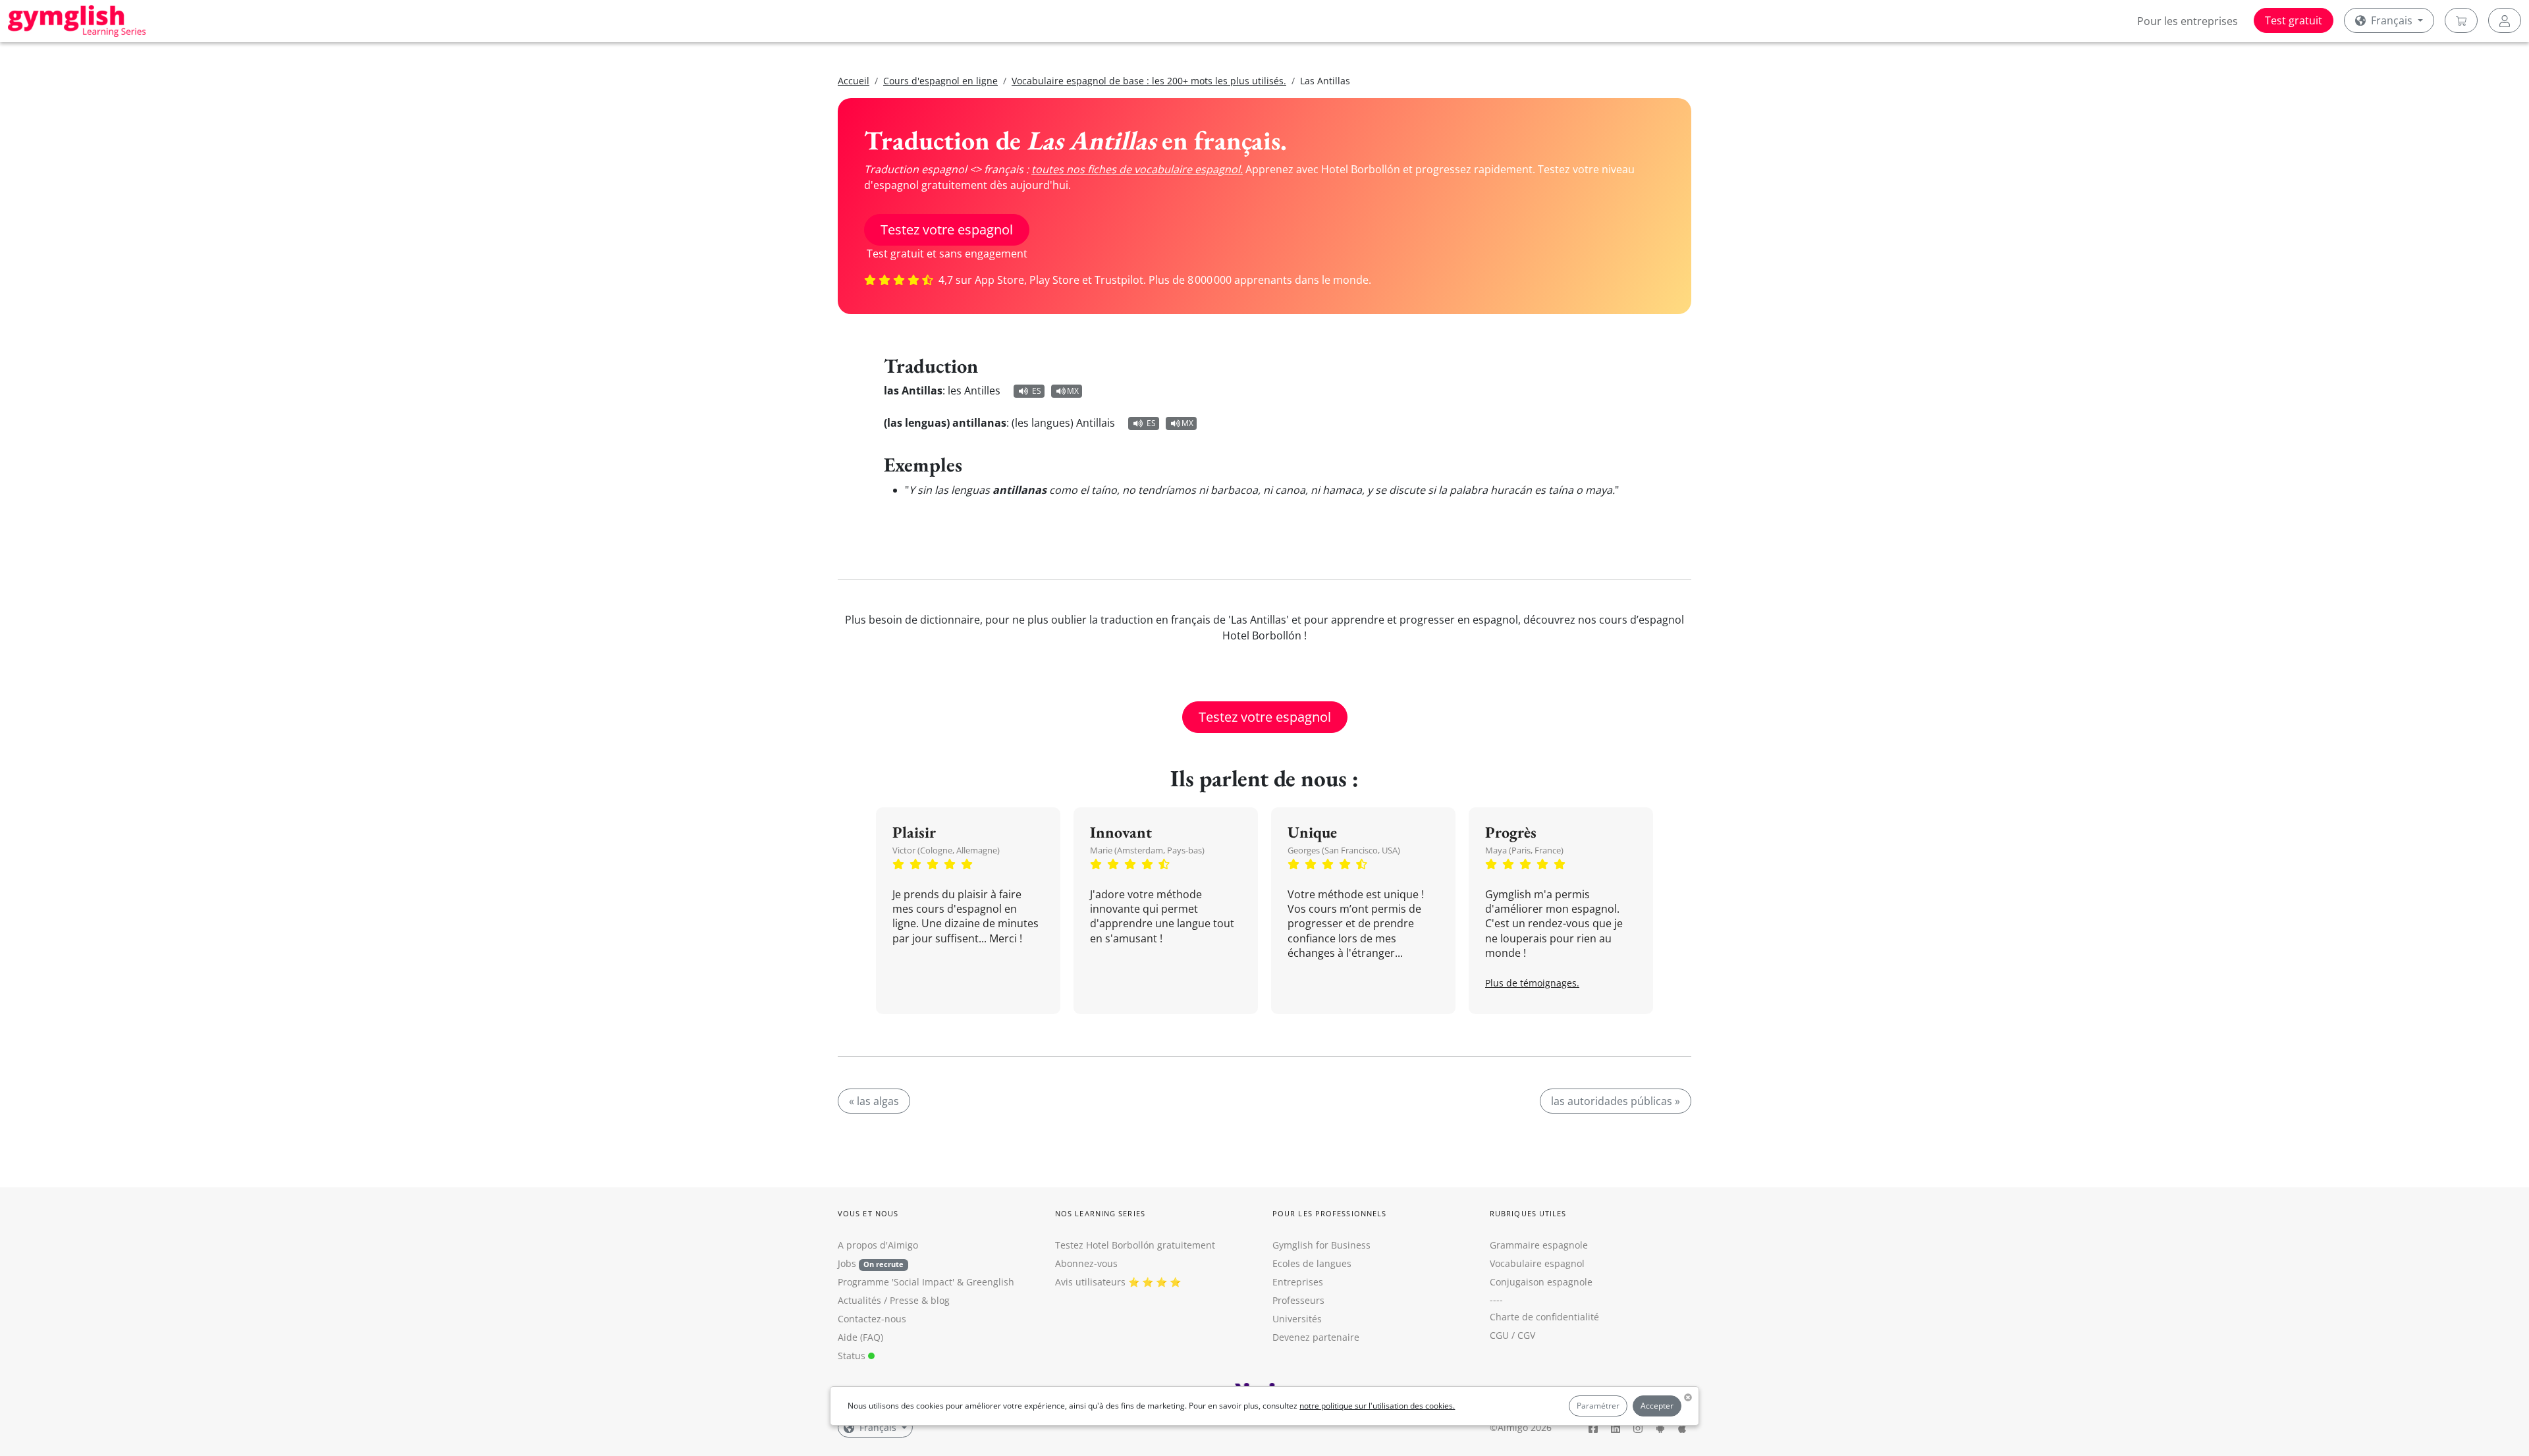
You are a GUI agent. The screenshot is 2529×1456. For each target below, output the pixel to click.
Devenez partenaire (1316, 1337)
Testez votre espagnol (947, 229)
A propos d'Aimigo (878, 1245)
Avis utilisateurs (1090, 1282)
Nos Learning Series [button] (1100, 1213)
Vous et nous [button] (868, 1213)
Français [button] (2392, 20)
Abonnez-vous (1086, 1263)
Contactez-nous (872, 1319)
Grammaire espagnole (1539, 1245)
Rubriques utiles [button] (1528, 1213)
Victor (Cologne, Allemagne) (946, 850)
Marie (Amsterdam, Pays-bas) (1147, 850)
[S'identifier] (2505, 20)
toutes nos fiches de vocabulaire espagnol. (1137, 169)
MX (1073, 391)
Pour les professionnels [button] (1329, 1213)
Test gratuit (2294, 20)
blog (940, 1300)
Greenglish (990, 1282)
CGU (1499, 1335)
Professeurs (1298, 1300)
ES (1037, 391)
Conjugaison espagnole (1541, 1282)
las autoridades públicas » (1616, 1101)
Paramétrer (1598, 1406)
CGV (1526, 1335)
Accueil (854, 81)
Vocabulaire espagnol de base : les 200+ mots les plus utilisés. (1149, 81)
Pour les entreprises (2188, 21)
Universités (1297, 1319)
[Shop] (2461, 20)
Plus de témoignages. (1532, 983)
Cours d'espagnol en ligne (940, 81)
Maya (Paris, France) (1524, 850)
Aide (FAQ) (860, 1337)
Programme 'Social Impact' (896, 1282)
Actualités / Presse (878, 1300)
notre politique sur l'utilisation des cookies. (1377, 1406)
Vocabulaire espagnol (1537, 1263)
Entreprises (1298, 1282)
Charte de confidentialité (1544, 1317)
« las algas (874, 1101)
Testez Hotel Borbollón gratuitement (1135, 1245)
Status (853, 1356)
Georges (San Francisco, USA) (1344, 850)
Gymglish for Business (1321, 1245)
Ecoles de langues (1312, 1263)
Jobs (871, 1263)
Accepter (1657, 1406)
